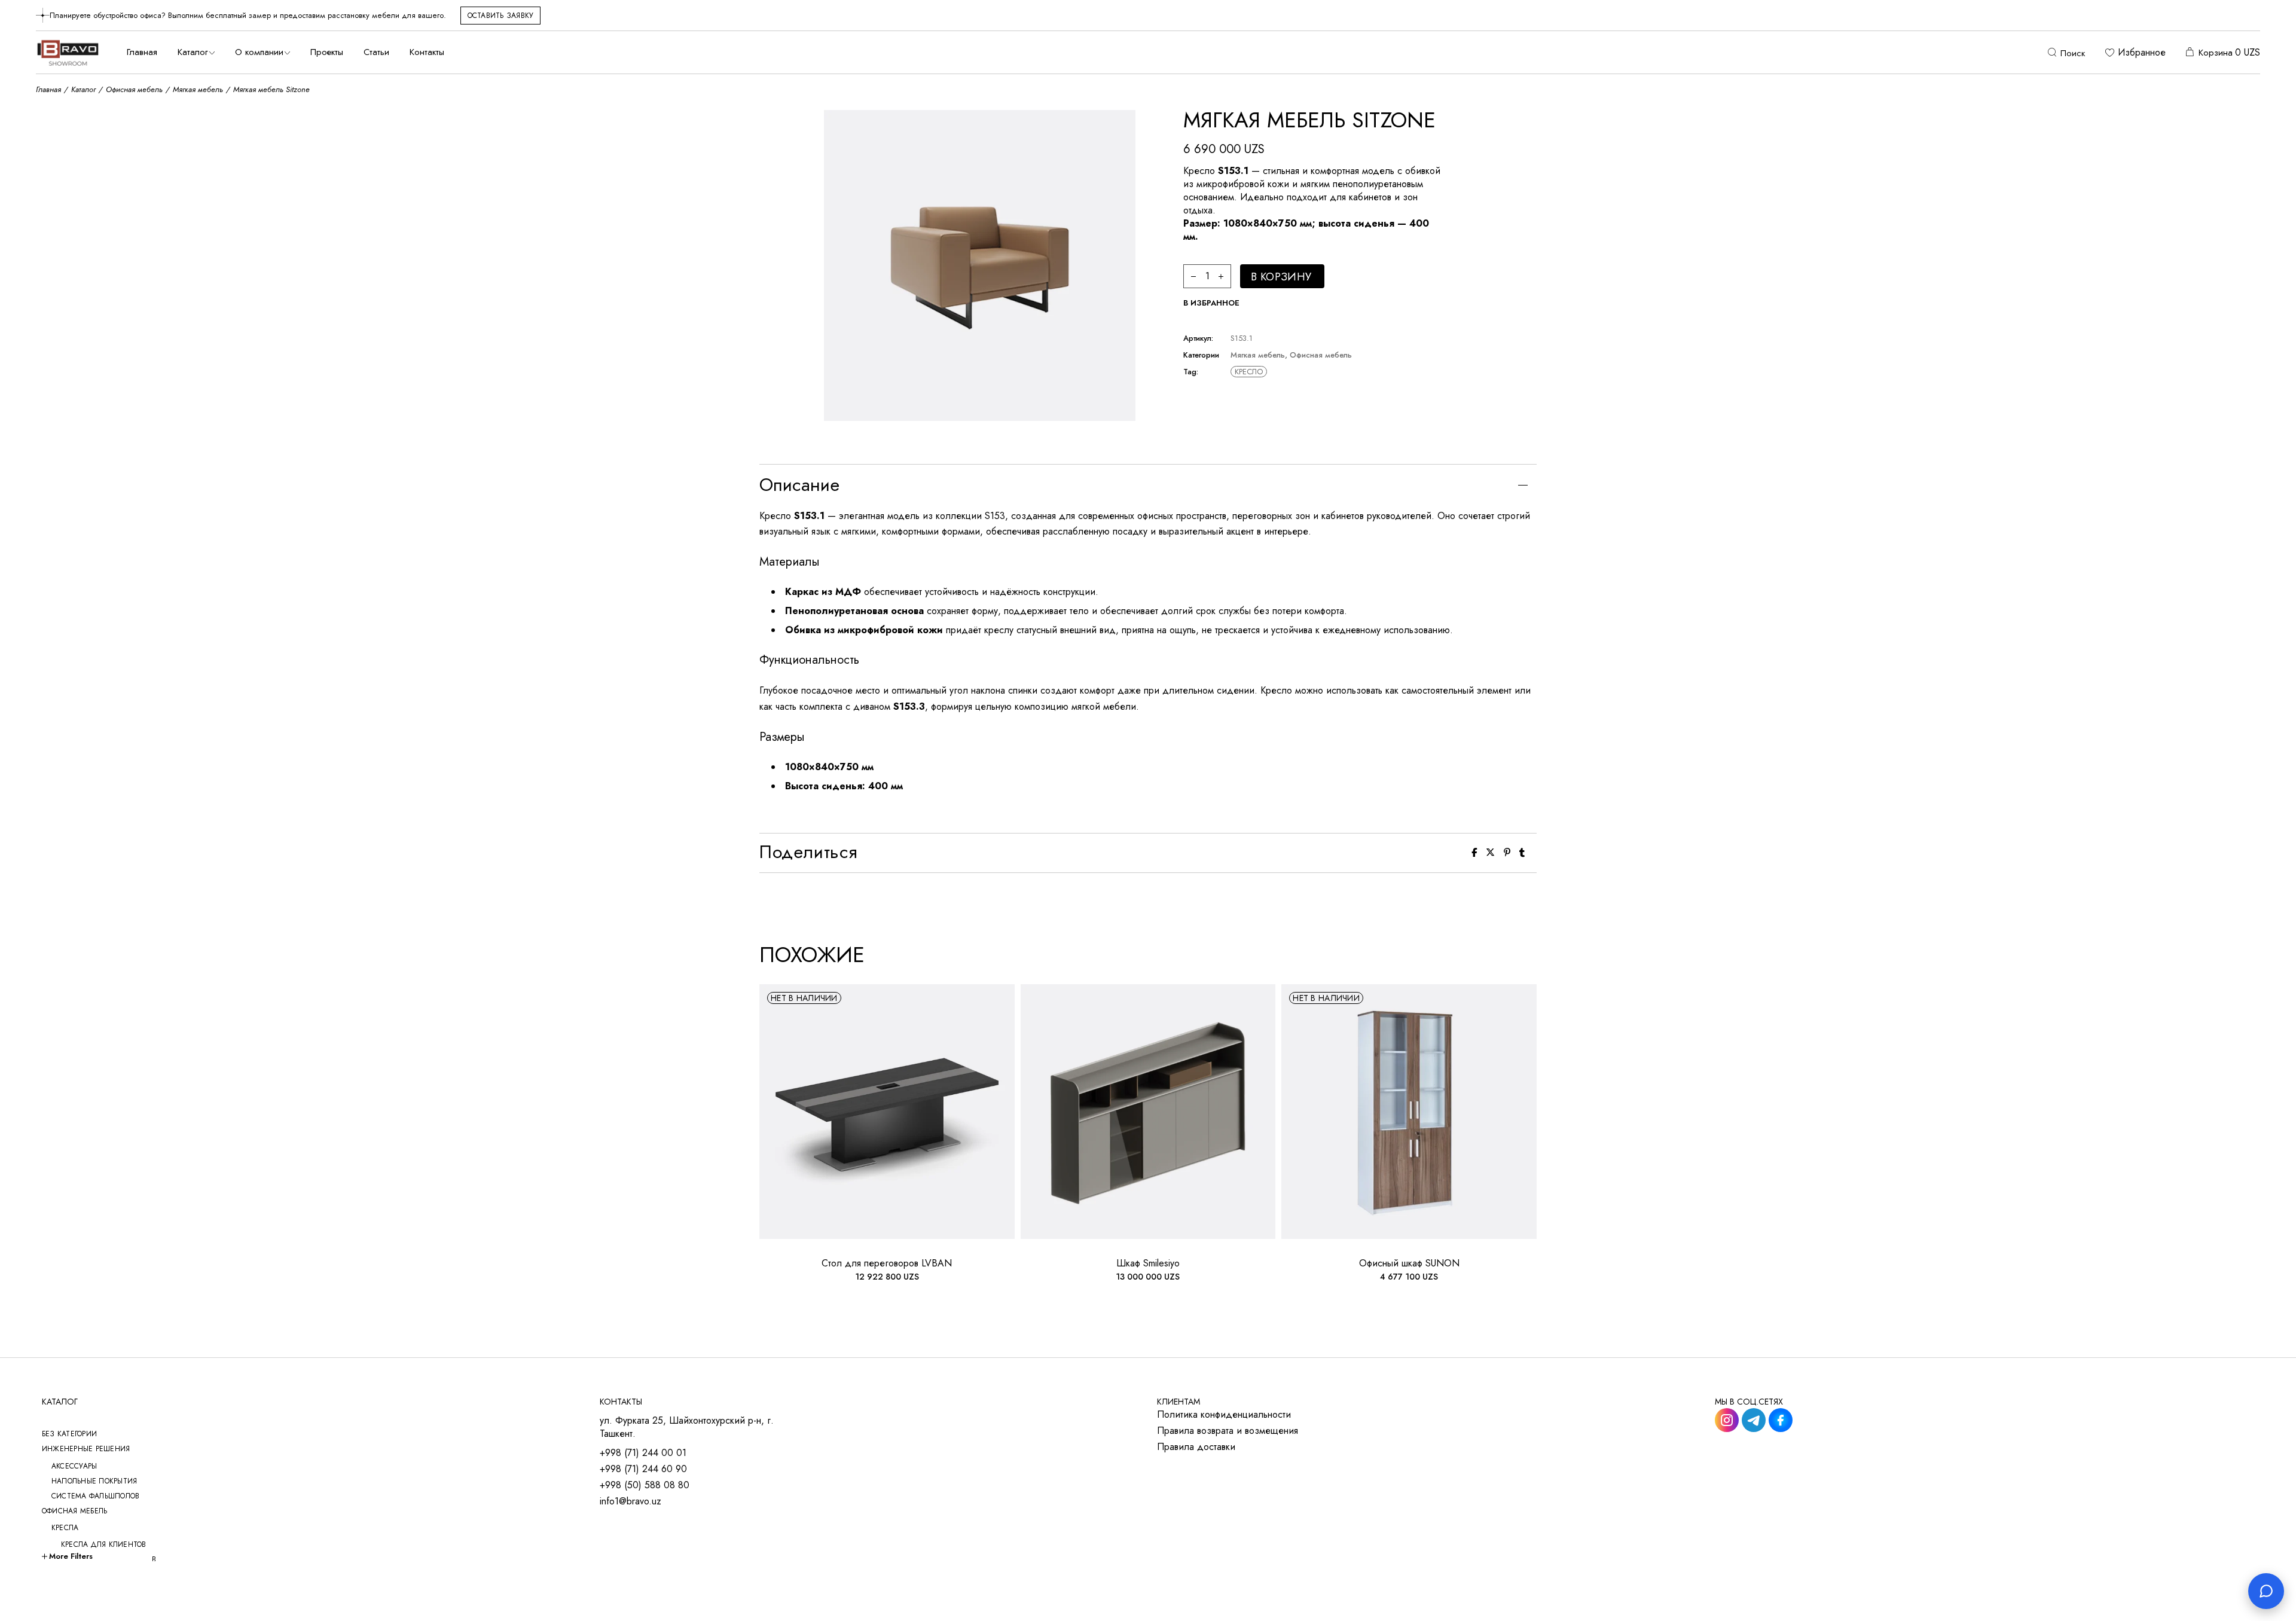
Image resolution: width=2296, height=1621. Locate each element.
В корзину (1281, 277)
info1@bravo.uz (631, 1501)
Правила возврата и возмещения (1228, 1431)
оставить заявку (501, 16)
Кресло (1249, 372)
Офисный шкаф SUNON (1409, 1263)
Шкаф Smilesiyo (1148, 1263)
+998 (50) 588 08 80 (645, 1485)
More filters (71, 1556)
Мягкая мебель (1258, 355)
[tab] (1148, 485)
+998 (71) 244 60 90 (643, 1469)
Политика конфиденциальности (1224, 1415)
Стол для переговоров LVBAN (887, 1263)
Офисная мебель (1321, 355)
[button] (1211, 303)
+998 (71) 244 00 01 (643, 1453)
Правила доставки (1196, 1447)
